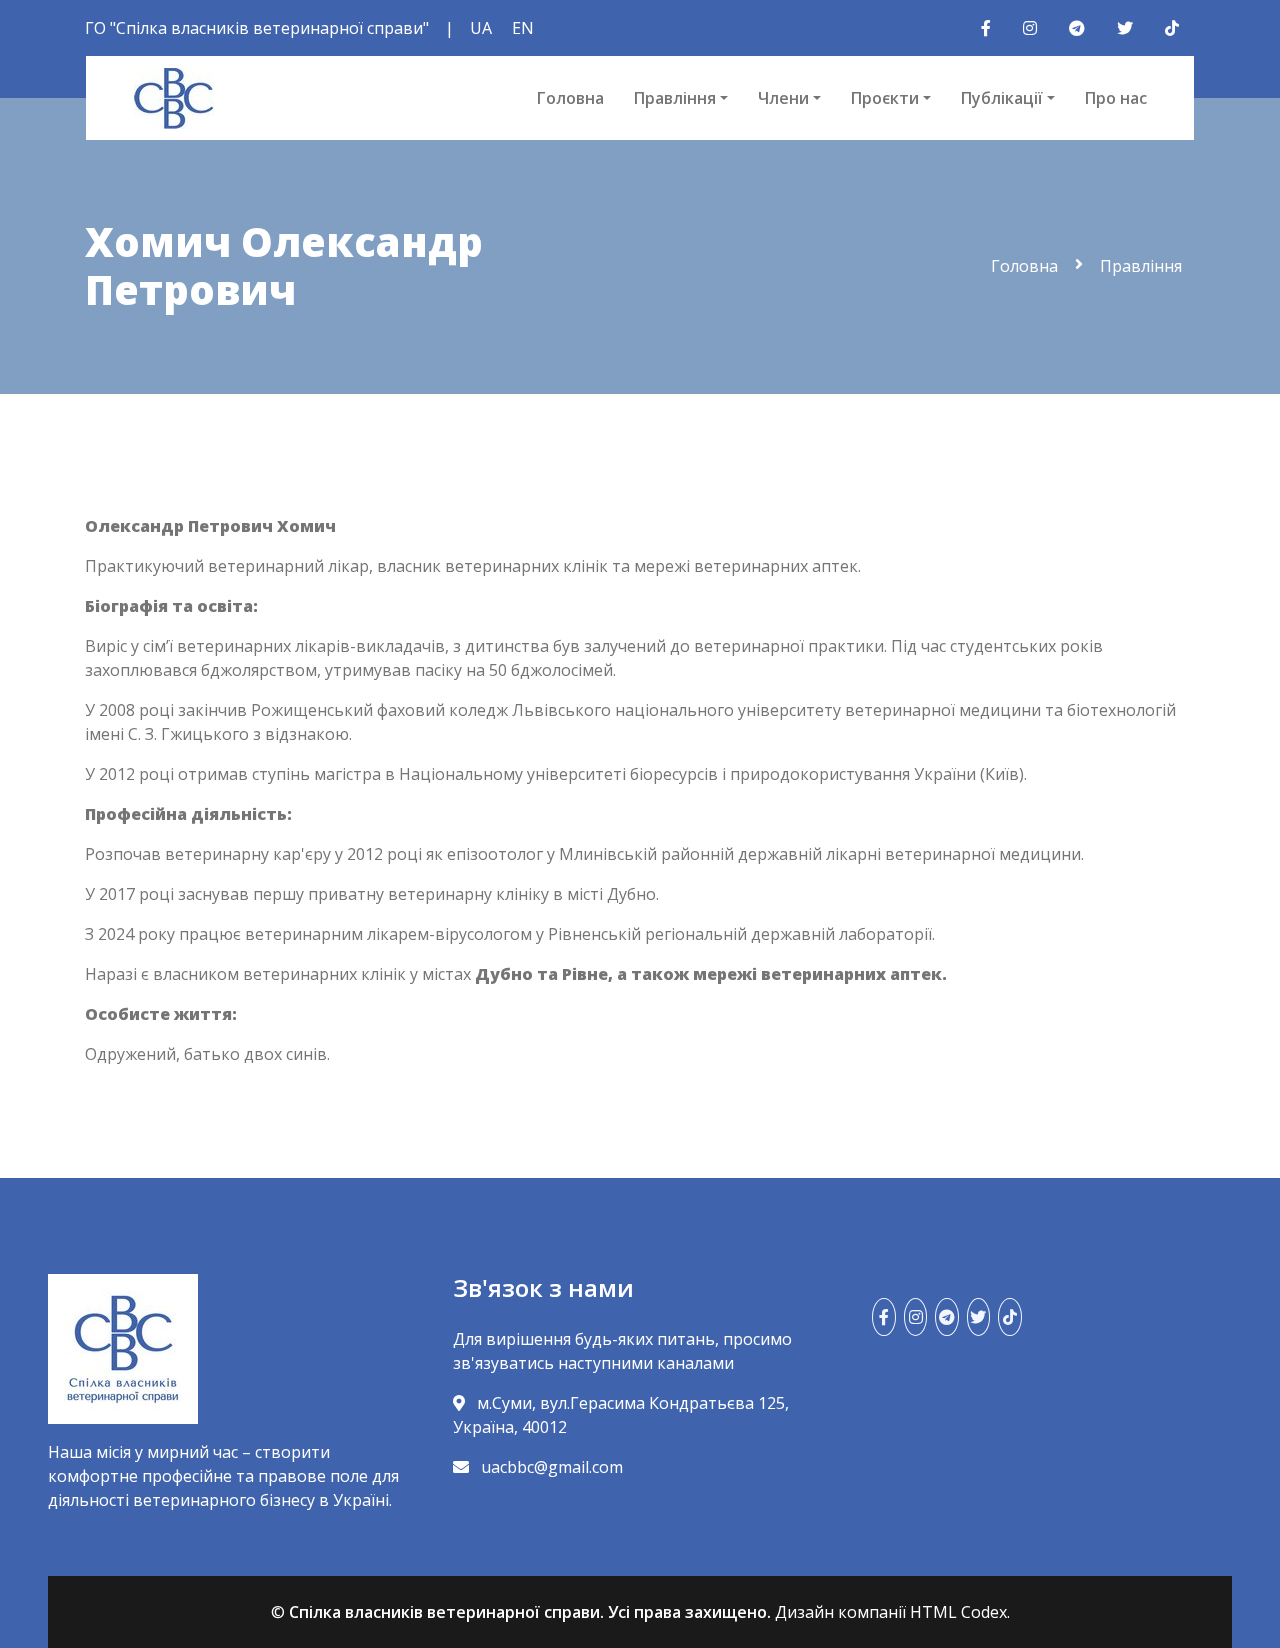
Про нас (1116, 98)
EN (523, 28)
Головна (570, 98)
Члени (783, 98)
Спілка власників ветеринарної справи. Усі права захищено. (530, 1612)
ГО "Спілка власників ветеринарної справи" (257, 28)
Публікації (1002, 98)
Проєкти (885, 98)
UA (481, 28)
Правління (675, 98)
